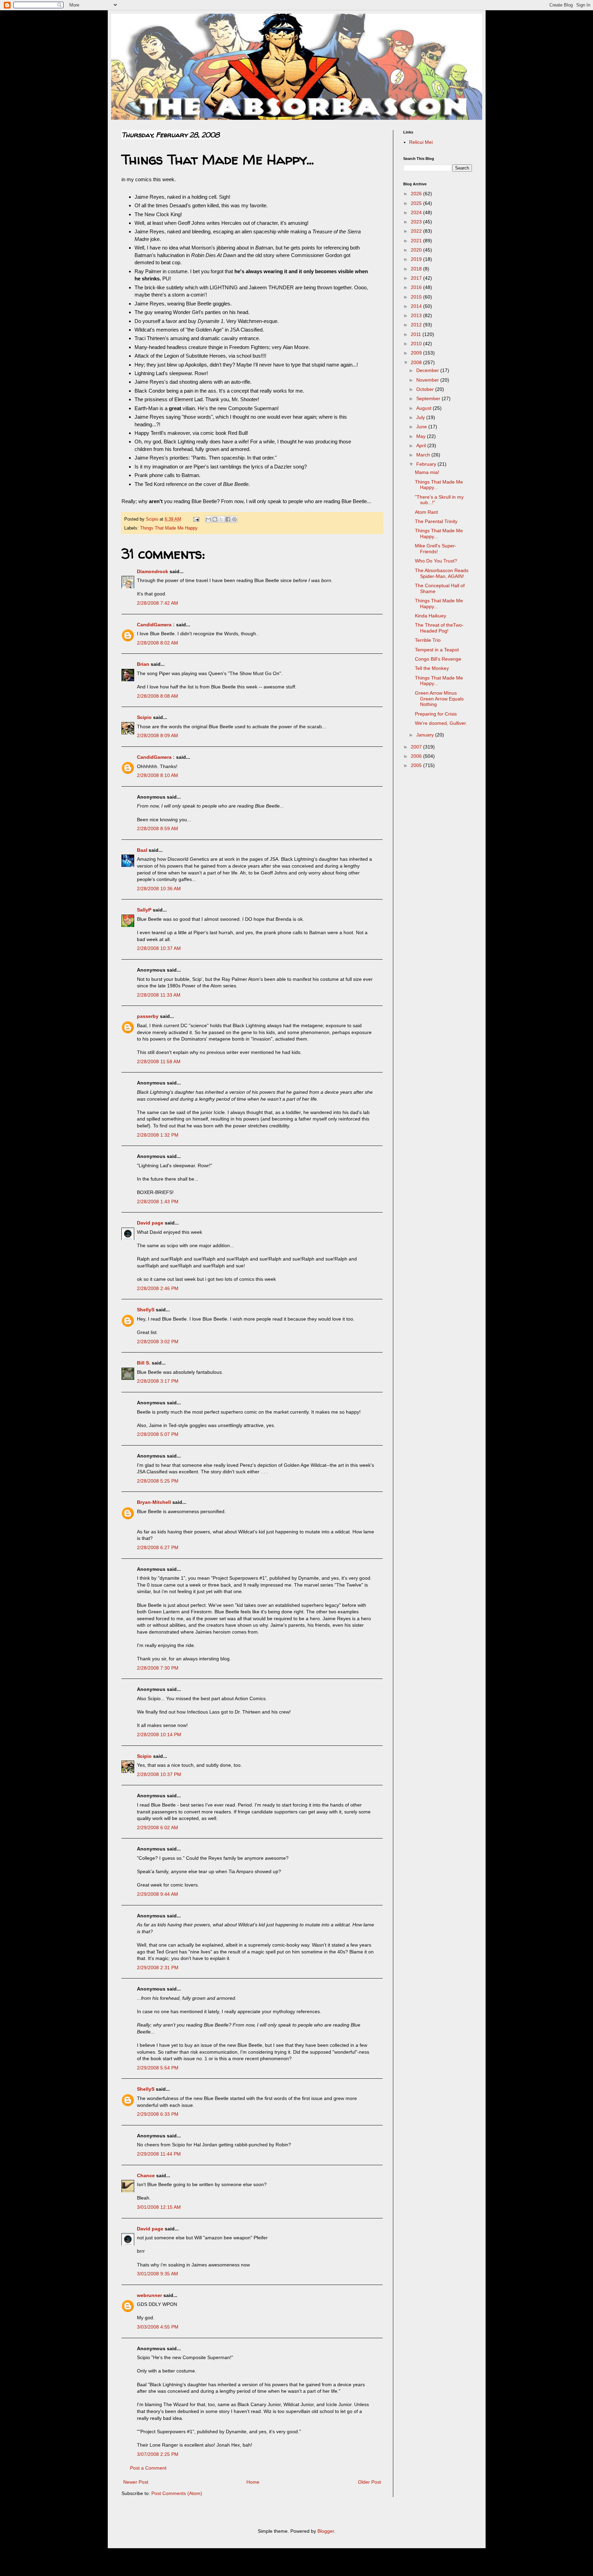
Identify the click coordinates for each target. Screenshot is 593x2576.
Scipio (144, 717)
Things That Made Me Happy (169, 528)
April (422, 445)
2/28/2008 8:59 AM (158, 828)
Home (253, 2482)
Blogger (326, 2531)
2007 (417, 747)
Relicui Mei (421, 142)
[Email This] (208, 519)
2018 (417, 269)
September (429, 398)
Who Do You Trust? (436, 561)
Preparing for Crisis (436, 714)
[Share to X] (221, 519)
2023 (417, 222)
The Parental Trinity (436, 521)
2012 (417, 325)
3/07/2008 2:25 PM (158, 2454)
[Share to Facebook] (228, 519)
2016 (417, 287)
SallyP (144, 910)
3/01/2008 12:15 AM (159, 2207)
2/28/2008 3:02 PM (158, 1342)
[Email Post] (196, 519)
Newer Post (136, 2482)
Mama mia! (427, 472)
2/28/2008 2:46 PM (158, 1288)
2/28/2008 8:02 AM (158, 643)
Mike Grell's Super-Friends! (436, 549)
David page (150, 1223)
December (428, 370)
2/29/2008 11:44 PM (159, 2154)
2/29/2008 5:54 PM (158, 2068)
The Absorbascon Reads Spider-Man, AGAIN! (442, 573)
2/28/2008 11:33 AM (159, 995)
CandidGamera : (156, 625)
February (427, 464)
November (428, 380)
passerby (148, 1016)
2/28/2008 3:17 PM (158, 1381)
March (424, 455)
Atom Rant (426, 512)
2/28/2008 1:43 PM (158, 1202)
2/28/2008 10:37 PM (159, 1774)
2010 (417, 344)
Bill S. (144, 1363)
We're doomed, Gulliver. (441, 723)
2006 (417, 756)
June (422, 427)
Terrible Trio (428, 640)
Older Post (369, 2482)
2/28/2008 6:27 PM (158, 1547)
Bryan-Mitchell (154, 1502)
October (426, 389)
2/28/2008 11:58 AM (159, 1061)
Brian (143, 664)
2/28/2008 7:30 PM (158, 1668)
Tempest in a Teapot (437, 650)
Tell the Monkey (432, 668)
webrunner (149, 2295)
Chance (146, 2175)
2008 (417, 362)
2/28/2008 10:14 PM (159, 1734)
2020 (417, 250)
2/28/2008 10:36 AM (159, 889)
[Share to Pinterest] (234, 519)
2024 (417, 212)
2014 (417, 306)
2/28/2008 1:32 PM (158, 1135)
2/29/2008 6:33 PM (158, 2114)
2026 (417, 194)
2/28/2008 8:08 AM (158, 696)
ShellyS (146, 1310)
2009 (417, 353)
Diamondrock (153, 571)
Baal (142, 850)
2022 (417, 231)
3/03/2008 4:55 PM (158, 2327)
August (425, 408)
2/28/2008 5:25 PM (158, 1481)
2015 (417, 297)
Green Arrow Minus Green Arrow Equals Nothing (439, 699)
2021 (417, 241)
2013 (417, 315)
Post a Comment (148, 2468)
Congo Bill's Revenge (438, 659)
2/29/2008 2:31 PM (158, 1968)
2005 (417, 765)
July (421, 417)
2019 (417, 259)
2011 (417, 334)
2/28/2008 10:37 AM (159, 948)
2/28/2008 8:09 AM (158, 735)
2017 (417, 278)
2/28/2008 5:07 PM (158, 1434)
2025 (417, 203)
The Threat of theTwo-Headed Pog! (439, 628)
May (422, 436)
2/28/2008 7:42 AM (158, 603)
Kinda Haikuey (431, 616)
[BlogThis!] (215, 519)
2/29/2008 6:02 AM (158, 1827)
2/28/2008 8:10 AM (158, 775)
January (426, 735)
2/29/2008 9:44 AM (158, 1894)
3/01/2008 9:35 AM (158, 2274)
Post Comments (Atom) (177, 2493)
